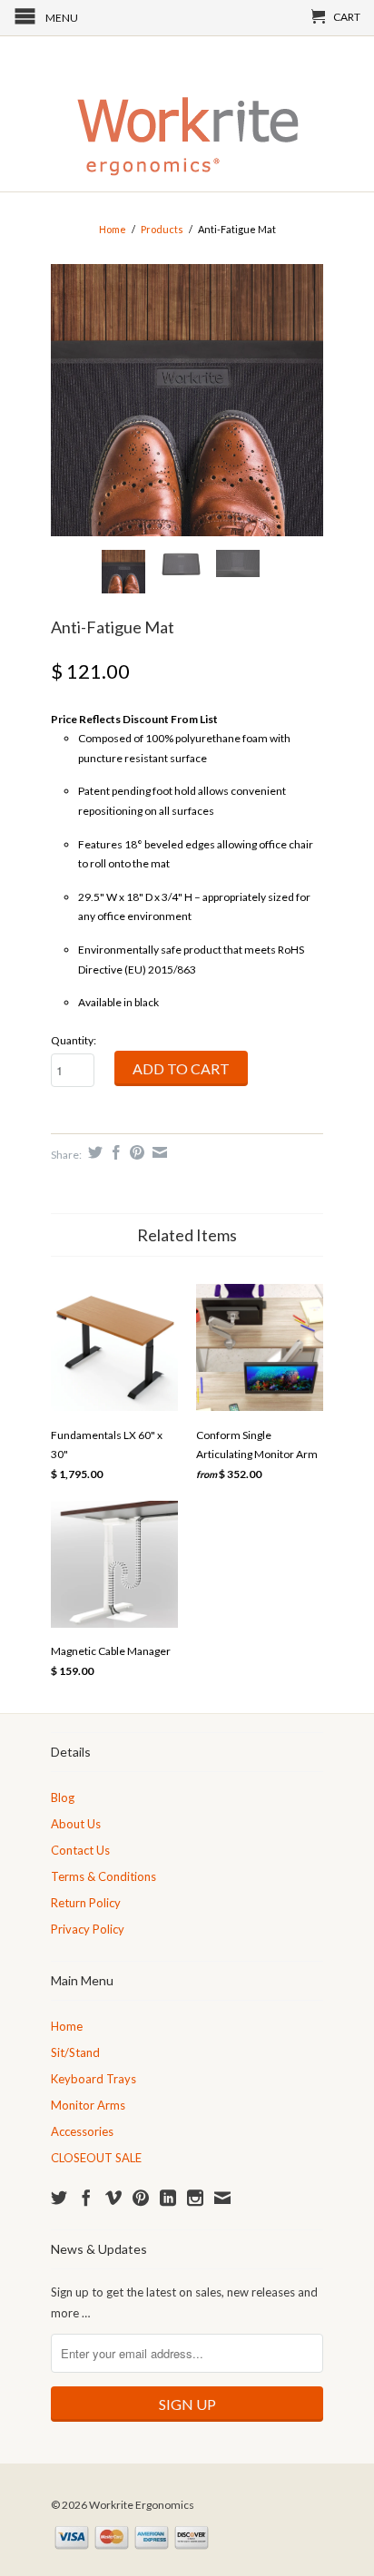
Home (67, 2026)
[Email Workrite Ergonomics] (222, 2198)
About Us (76, 1824)
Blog (63, 1797)
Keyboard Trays (93, 2079)
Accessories (82, 2131)
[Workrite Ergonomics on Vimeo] (113, 2198)
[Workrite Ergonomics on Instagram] (195, 2198)
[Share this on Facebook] (114, 1152)
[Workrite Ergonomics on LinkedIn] (168, 2198)
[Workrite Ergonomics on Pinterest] (141, 2198)
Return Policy (86, 1903)
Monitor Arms (88, 2105)
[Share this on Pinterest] (135, 1152)
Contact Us (80, 1850)
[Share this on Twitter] (93, 1152)
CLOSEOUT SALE (96, 2158)
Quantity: (74, 1040)
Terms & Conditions (103, 1876)
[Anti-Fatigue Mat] (187, 400)
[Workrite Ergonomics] (187, 114)
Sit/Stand (75, 2052)
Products (162, 229)
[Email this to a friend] (157, 1152)
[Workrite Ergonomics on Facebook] (86, 2198)
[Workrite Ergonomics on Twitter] (59, 2198)
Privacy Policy (88, 1929)
